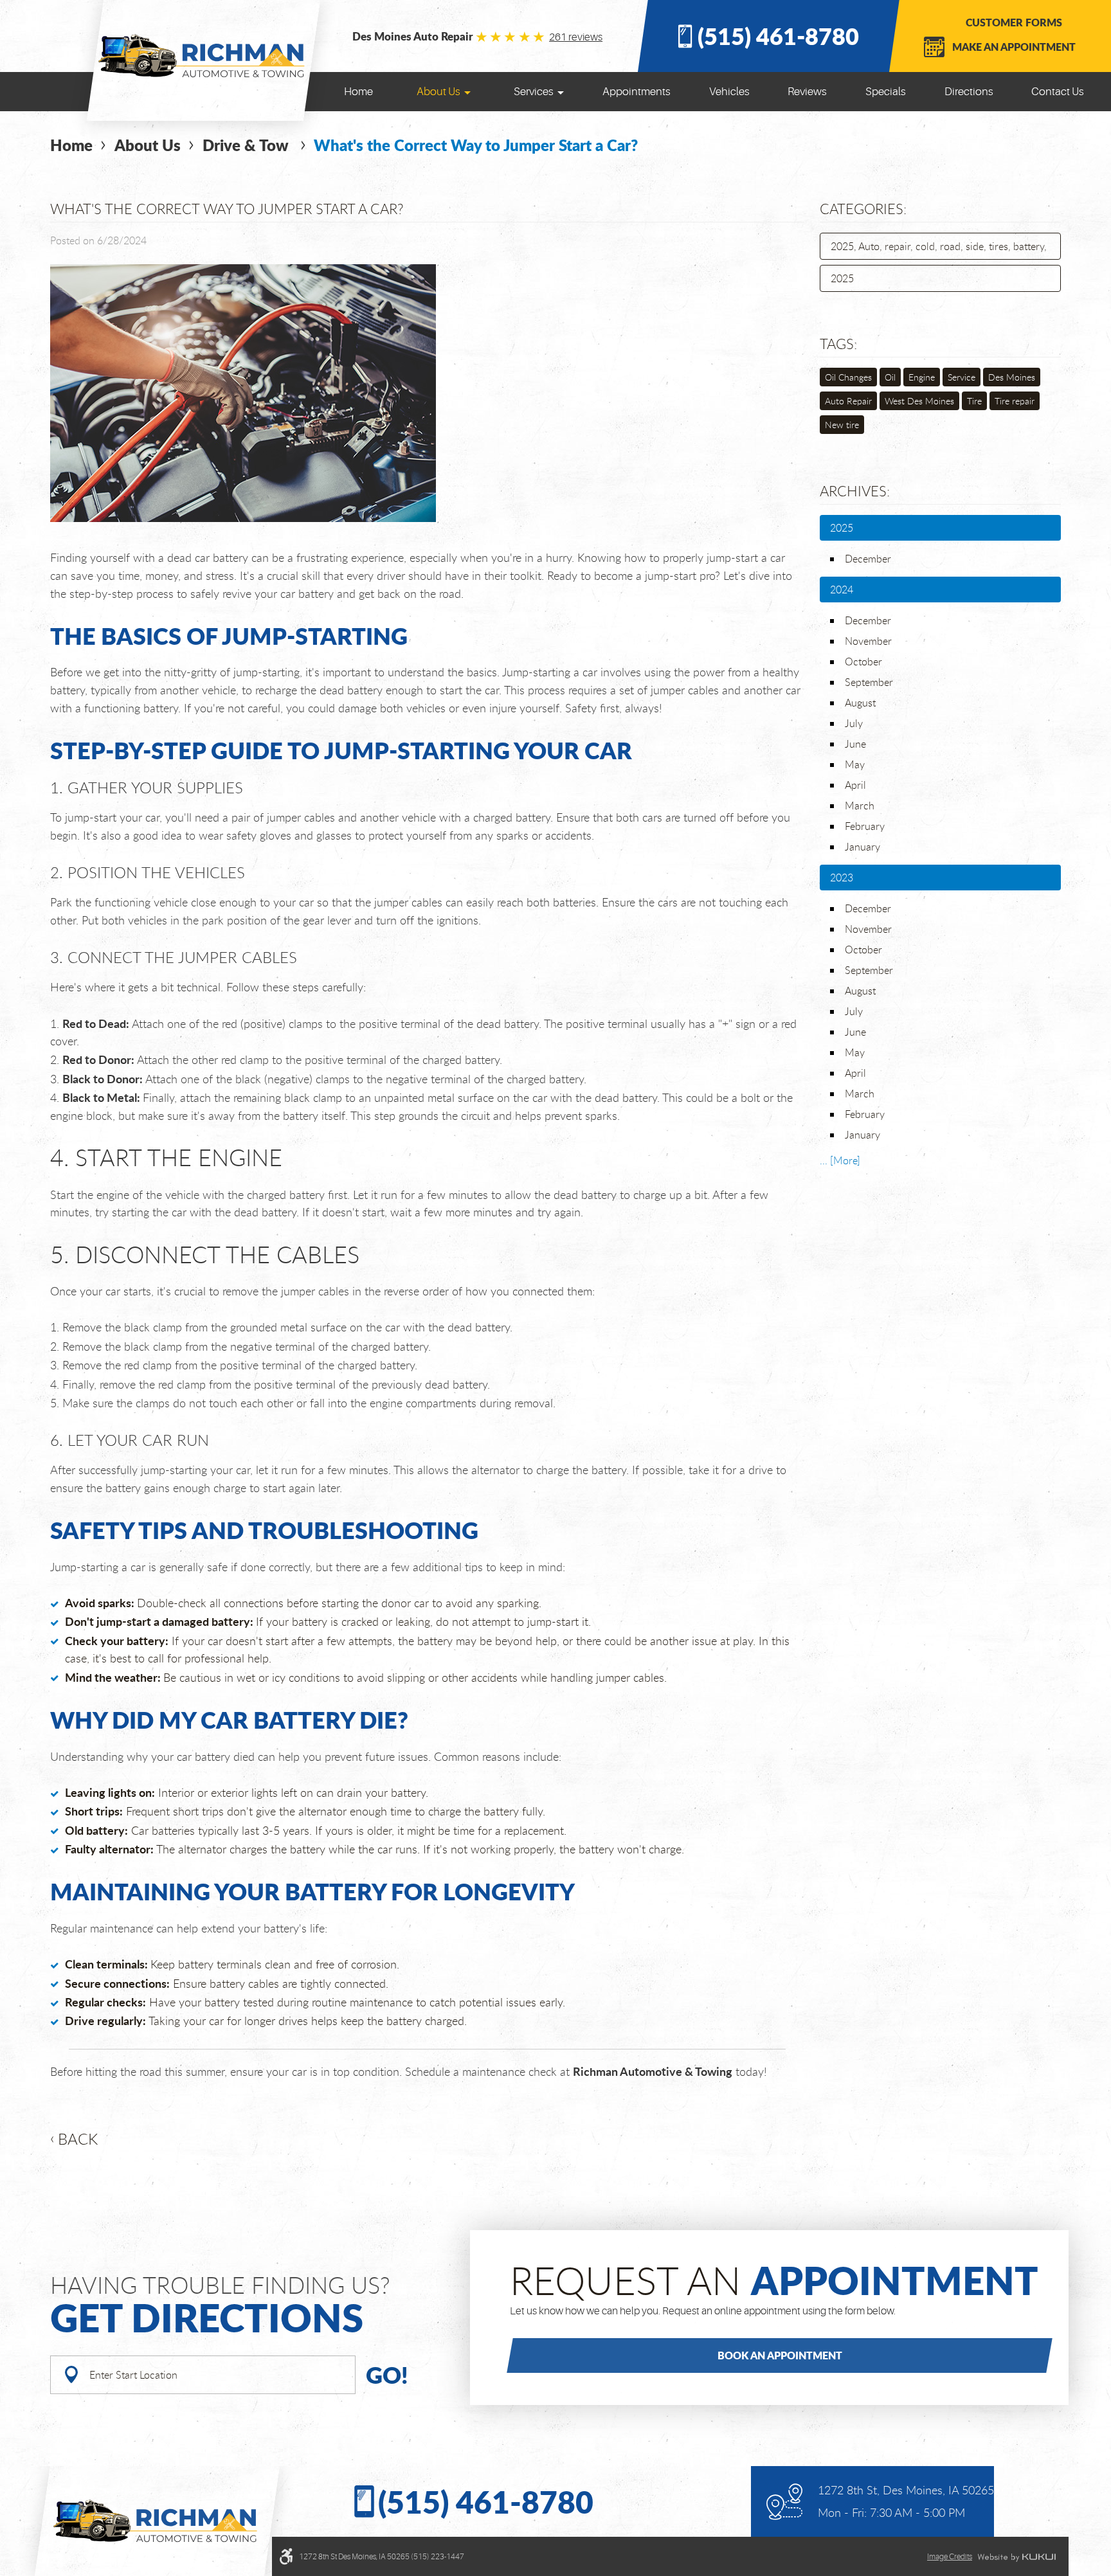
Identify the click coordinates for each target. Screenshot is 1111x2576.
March (860, 806)
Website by (1016, 2557)
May (855, 764)
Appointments (637, 92)
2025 (842, 278)
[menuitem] (358, 92)
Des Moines (1012, 377)
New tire (842, 425)
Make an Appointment (1014, 47)
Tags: (838, 344)
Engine (922, 377)
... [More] (840, 1160)
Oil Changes (848, 377)
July (854, 723)
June (855, 744)
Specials (886, 92)
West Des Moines (919, 401)
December (868, 559)
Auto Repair (848, 401)
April (855, 785)
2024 (842, 590)
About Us (438, 92)
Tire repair (1015, 401)
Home (358, 92)
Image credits (950, 2557)
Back (78, 2139)
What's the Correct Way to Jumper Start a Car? (476, 145)
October (863, 662)
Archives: (855, 491)
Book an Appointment (780, 2355)
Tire (974, 401)
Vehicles (729, 92)
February (865, 826)
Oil (890, 377)
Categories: (863, 209)
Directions (969, 92)
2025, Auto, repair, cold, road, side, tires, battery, (939, 246)
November (868, 641)
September (869, 682)
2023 (842, 878)
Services (534, 92)
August (860, 703)
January (863, 847)
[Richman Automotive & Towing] (203, 56)
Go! (387, 2374)
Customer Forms (1014, 22)
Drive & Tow (248, 145)
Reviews (807, 92)
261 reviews (576, 37)
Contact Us (1058, 92)
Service (962, 377)
